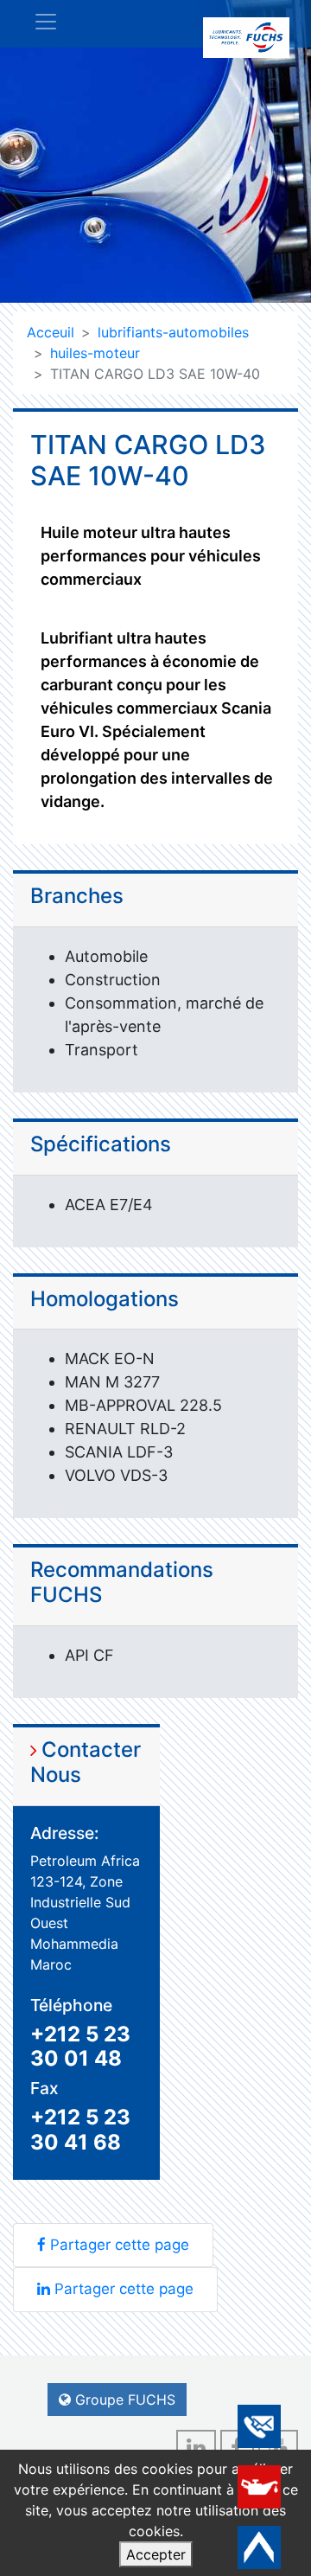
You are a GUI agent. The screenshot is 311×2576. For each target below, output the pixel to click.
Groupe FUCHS (125, 2400)
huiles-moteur (95, 353)
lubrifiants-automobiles (173, 332)
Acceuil (51, 332)
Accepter (156, 2554)
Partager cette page (120, 2245)
